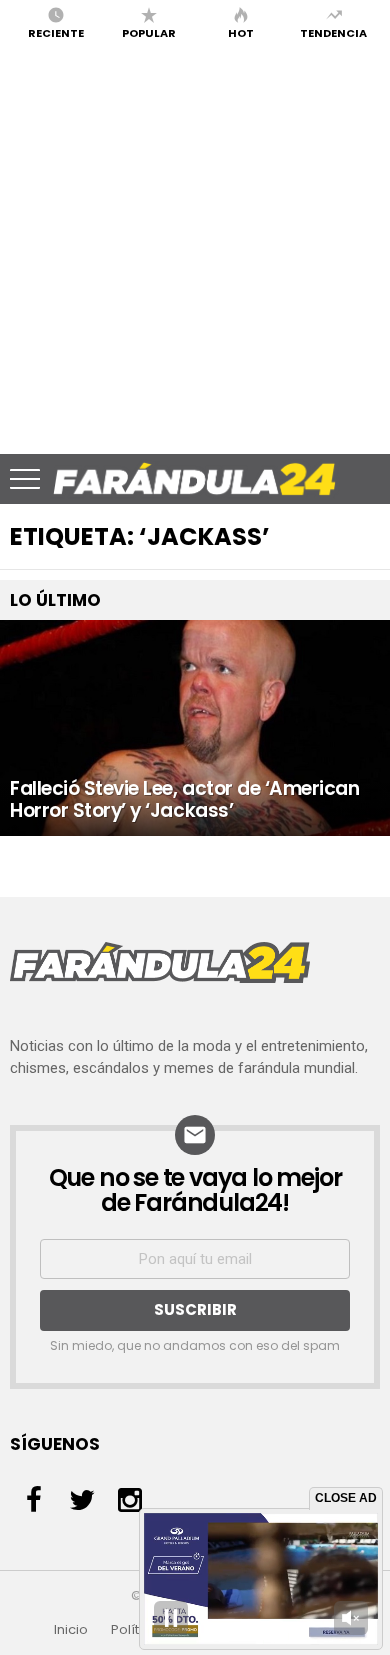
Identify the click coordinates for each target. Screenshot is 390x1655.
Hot (241, 32)
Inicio (71, 1630)
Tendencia (333, 32)
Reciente (56, 32)
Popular (149, 32)
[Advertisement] (195, 249)
